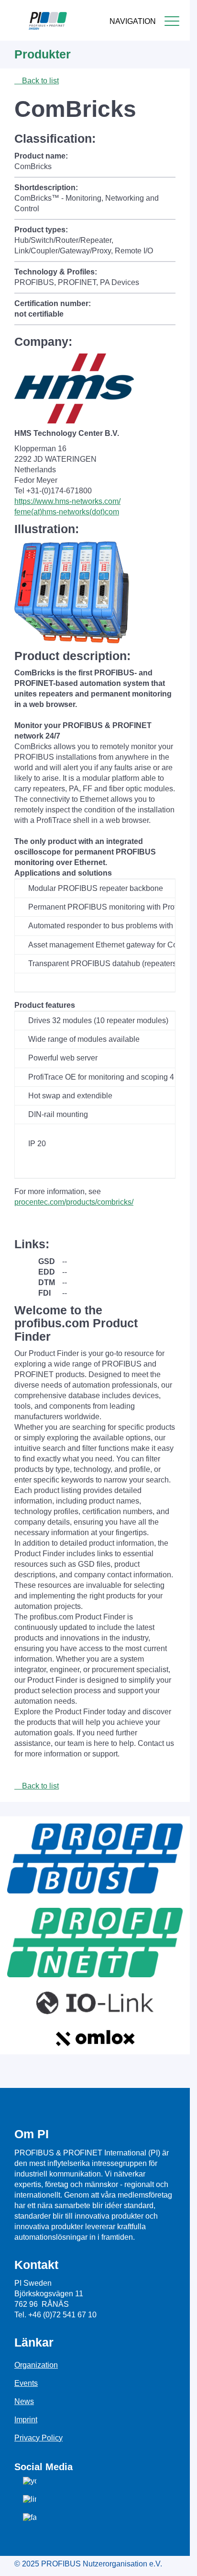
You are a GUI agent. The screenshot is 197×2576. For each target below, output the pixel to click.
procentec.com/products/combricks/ (74, 1202)
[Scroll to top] (177, 2561)
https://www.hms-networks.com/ (67, 501)
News (24, 2401)
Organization (36, 2365)
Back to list (39, 81)
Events (26, 2383)
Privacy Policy (38, 2438)
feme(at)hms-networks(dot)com (67, 512)
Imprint (26, 2420)
